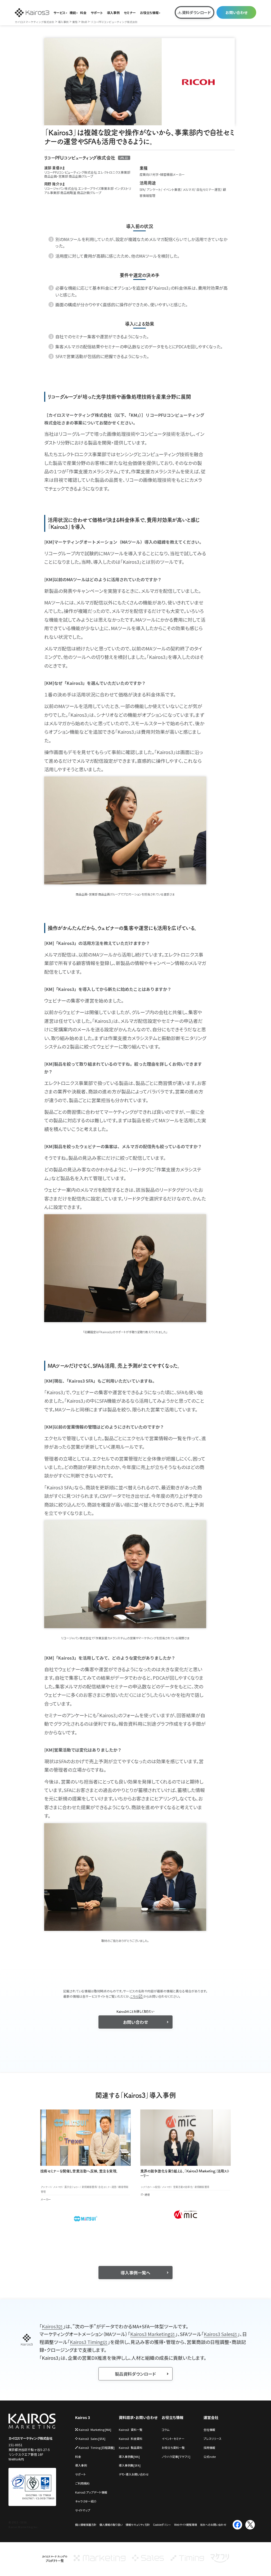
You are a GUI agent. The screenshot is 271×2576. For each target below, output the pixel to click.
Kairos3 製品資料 (131, 2448)
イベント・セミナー (173, 2439)
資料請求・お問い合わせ (138, 2418)
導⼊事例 (81, 2465)
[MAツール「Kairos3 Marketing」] (100, 2561)
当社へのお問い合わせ (213, 2525)
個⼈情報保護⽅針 (86, 2525)
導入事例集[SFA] (130, 2465)
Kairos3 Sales (218, 2334)
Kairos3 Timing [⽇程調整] (97, 2448)
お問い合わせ (236, 12)
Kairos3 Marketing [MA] (95, 2430)
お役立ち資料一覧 (173, 2448)
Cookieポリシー (162, 2525)
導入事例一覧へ (135, 2273)
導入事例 (113, 13)
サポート (97, 13)
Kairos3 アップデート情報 (91, 2492)
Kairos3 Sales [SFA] (92, 2439)
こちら (134, 1996)
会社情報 (209, 2430)
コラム (166, 2430)
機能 (73, 13)
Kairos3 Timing (86, 2342)
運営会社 (211, 2418)
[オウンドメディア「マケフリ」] (220, 2561)
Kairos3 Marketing (150, 2334)
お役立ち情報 (149, 13)
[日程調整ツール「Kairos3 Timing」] (187, 2561)
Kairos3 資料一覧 (131, 2430)
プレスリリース (213, 2439)
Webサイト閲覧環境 (186, 2525)
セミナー (130, 13)
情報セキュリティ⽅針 (138, 2525)
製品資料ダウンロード (135, 2374)
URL (122, 158)
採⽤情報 (209, 2448)
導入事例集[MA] (129, 2457)
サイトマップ (83, 2510)
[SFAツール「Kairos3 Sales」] (148, 2561)
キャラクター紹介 (86, 2501)
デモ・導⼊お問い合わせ (134, 2474)
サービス (59, 13)
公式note (210, 2457)
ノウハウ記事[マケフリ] (176, 2457)
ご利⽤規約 (82, 2483)
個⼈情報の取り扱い (111, 2525)
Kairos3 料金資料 (131, 2439)
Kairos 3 (83, 2418)
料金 (83, 13)
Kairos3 (50, 2326)
